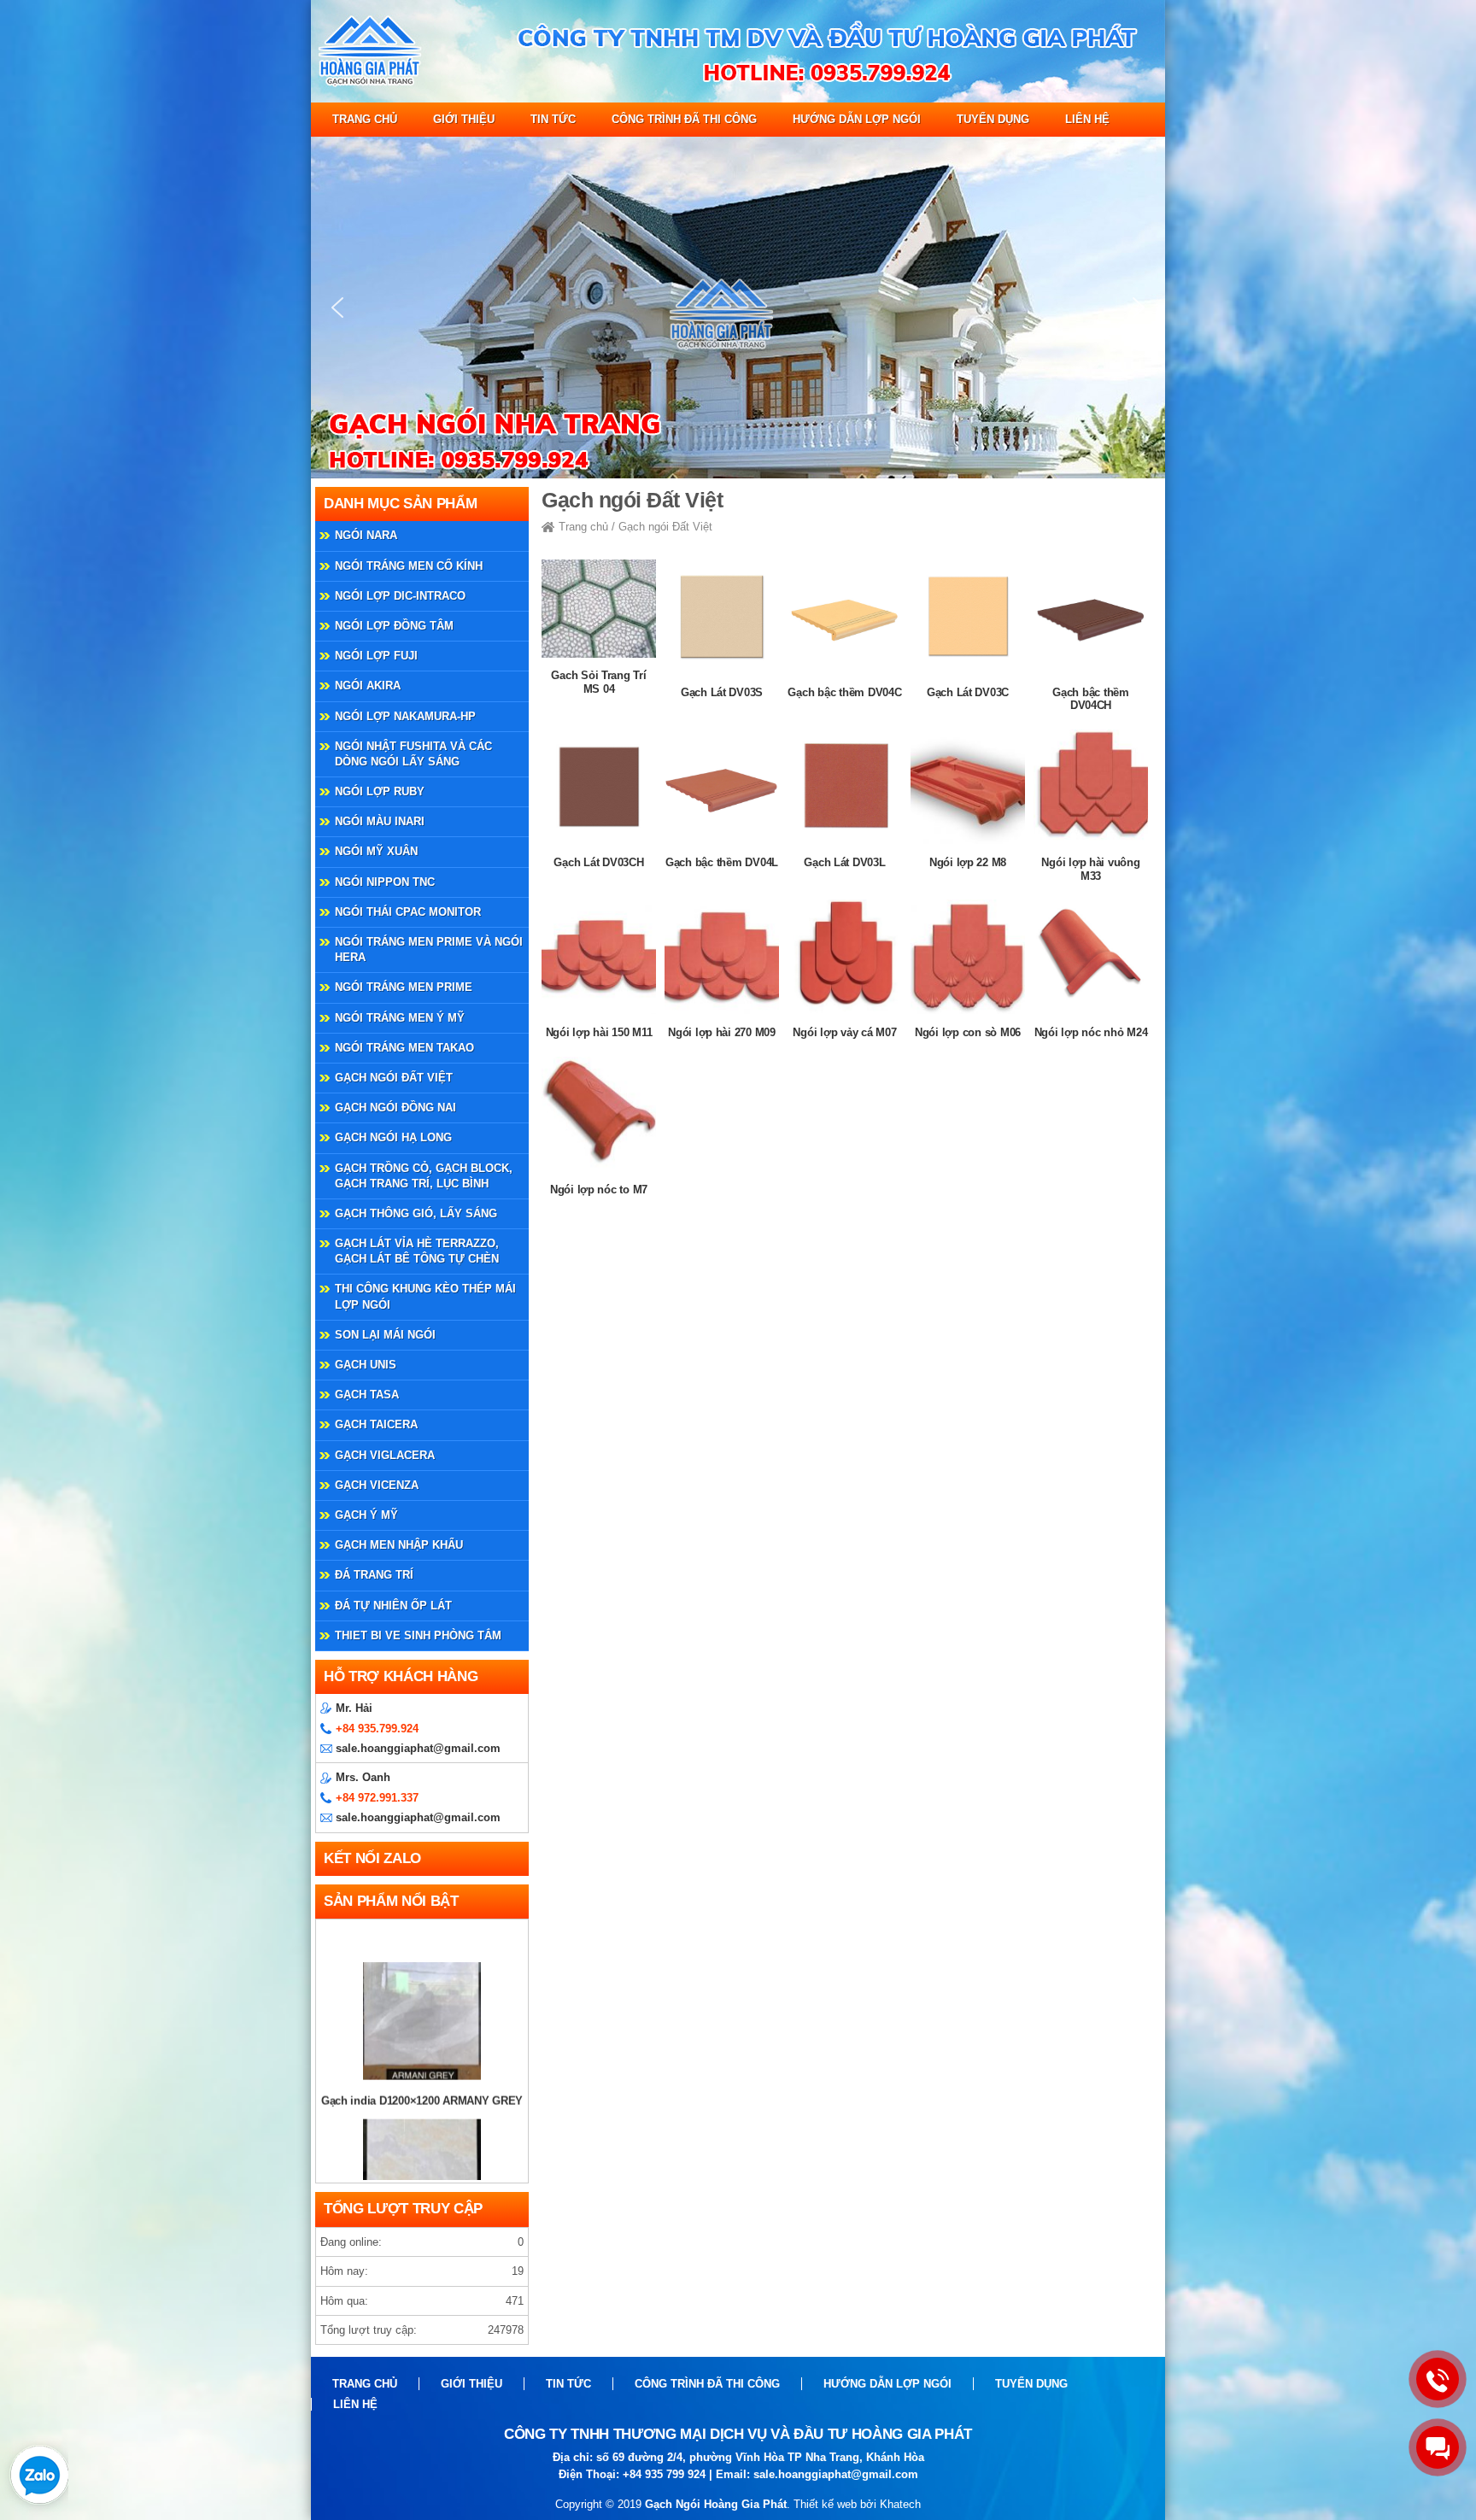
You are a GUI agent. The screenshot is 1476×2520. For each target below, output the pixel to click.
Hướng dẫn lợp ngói (857, 119)
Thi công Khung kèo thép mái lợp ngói (425, 1296)
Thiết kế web (825, 2504)
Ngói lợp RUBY (380, 791)
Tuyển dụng (993, 119)
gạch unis (366, 1365)
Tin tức (553, 119)
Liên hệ (1087, 119)
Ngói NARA (366, 535)
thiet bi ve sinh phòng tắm (418, 1635)
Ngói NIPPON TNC (385, 882)
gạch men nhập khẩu (399, 1545)
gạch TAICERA (376, 1424)
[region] (738, 308)
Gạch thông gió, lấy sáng (416, 1213)
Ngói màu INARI (380, 821)
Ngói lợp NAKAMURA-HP (405, 716)
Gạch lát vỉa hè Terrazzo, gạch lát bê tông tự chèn (417, 1251)
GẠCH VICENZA (377, 1485)
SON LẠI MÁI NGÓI (385, 1335)
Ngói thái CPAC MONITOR (408, 912)
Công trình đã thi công (684, 119)
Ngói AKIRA (368, 686)
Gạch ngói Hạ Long (393, 1137)
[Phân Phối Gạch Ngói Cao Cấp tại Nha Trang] (738, 99)
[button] (337, 308)
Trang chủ (365, 119)
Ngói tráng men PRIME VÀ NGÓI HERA (429, 949)
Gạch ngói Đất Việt (394, 1078)
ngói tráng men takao (404, 1048)
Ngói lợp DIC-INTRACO (400, 596)
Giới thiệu (464, 119)
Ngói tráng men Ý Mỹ (400, 1018)
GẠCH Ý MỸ (366, 1515)
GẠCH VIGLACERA (385, 1455)
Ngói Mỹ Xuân (376, 851)
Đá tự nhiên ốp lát (393, 1606)
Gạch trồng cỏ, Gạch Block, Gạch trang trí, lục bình (424, 1176)
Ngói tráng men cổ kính (409, 566)
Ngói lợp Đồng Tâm (394, 626)
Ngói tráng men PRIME (404, 987)
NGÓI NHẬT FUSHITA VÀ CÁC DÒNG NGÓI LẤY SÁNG (413, 754)
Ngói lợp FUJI (376, 656)
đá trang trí (374, 1575)
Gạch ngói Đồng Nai (395, 1108)
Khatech (900, 2504)
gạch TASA (367, 1395)
